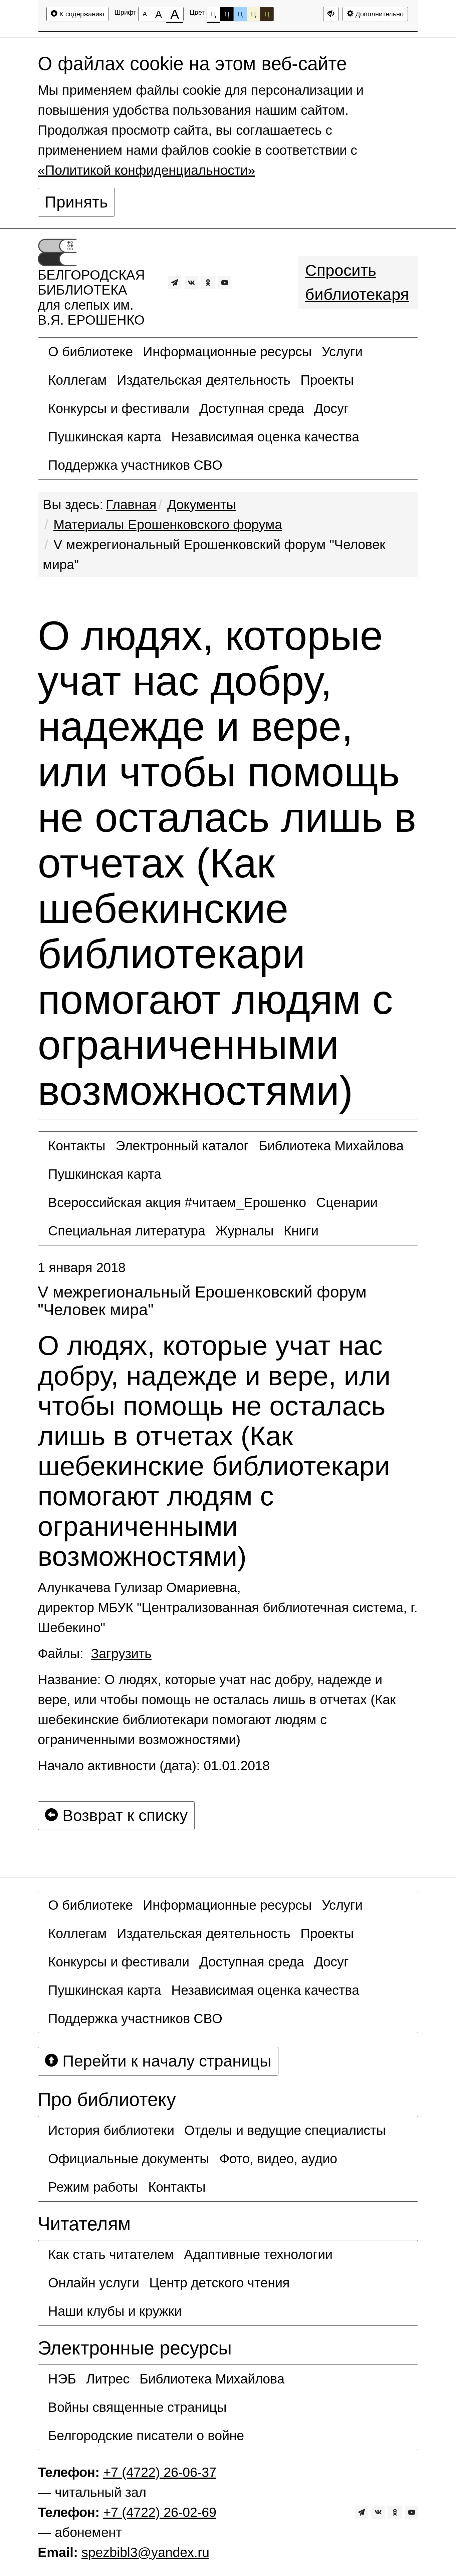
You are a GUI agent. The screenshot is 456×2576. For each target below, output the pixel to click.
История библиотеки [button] (111, 2130)
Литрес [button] (108, 2379)
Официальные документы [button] (129, 2159)
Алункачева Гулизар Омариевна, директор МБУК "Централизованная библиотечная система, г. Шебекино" (228, 1607)
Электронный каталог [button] (182, 1146)
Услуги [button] (342, 352)
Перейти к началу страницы (165, 2061)
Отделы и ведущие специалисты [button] (285, 2130)
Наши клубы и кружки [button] (115, 2311)
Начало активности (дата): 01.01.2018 (154, 1766)
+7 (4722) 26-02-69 (160, 2512)
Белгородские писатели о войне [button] (146, 2436)
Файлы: (95, 1653)
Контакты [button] (77, 1146)
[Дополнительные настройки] (331, 14)
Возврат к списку (123, 1815)
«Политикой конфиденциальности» (146, 170)
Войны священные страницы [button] (137, 2407)
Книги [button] (301, 1231)
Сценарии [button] (347, 1202)
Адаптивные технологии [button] (258, 2254)
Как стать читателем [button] (111, 2254)
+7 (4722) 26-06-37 (160, 2472)
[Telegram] (175, 283)
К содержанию (81, 14)
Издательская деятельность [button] (204, 380)
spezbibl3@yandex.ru (145, 2552)
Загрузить (121, 1653)
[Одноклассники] (208, 283)
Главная (131, 504)
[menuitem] (90, 352)
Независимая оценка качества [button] (265, 437)
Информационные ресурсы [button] (227, 352)
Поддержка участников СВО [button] (135, 465)
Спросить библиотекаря (357, 282)
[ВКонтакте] (191, 283)
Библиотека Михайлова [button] (331, 1146)
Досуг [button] (331, 408)
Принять (76, 202)
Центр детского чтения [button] (219, 2283)
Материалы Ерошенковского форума (168, 524)
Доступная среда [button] (252, 408)
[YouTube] (225, 283)
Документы (202, 504)
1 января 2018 (82, 1267)
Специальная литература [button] (127, 1231)
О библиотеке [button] (90, 352)
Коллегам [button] (77, 380)
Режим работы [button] (93, 2187)
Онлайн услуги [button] (94, 2283)
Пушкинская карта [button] (105, 437)
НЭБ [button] (62, 2379)
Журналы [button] (245, 1231)
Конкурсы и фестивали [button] (119, 408)
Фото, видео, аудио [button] (278, 2159)
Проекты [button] (327, 380)
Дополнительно (379, 14)
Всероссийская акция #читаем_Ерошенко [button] (177, 1202)
